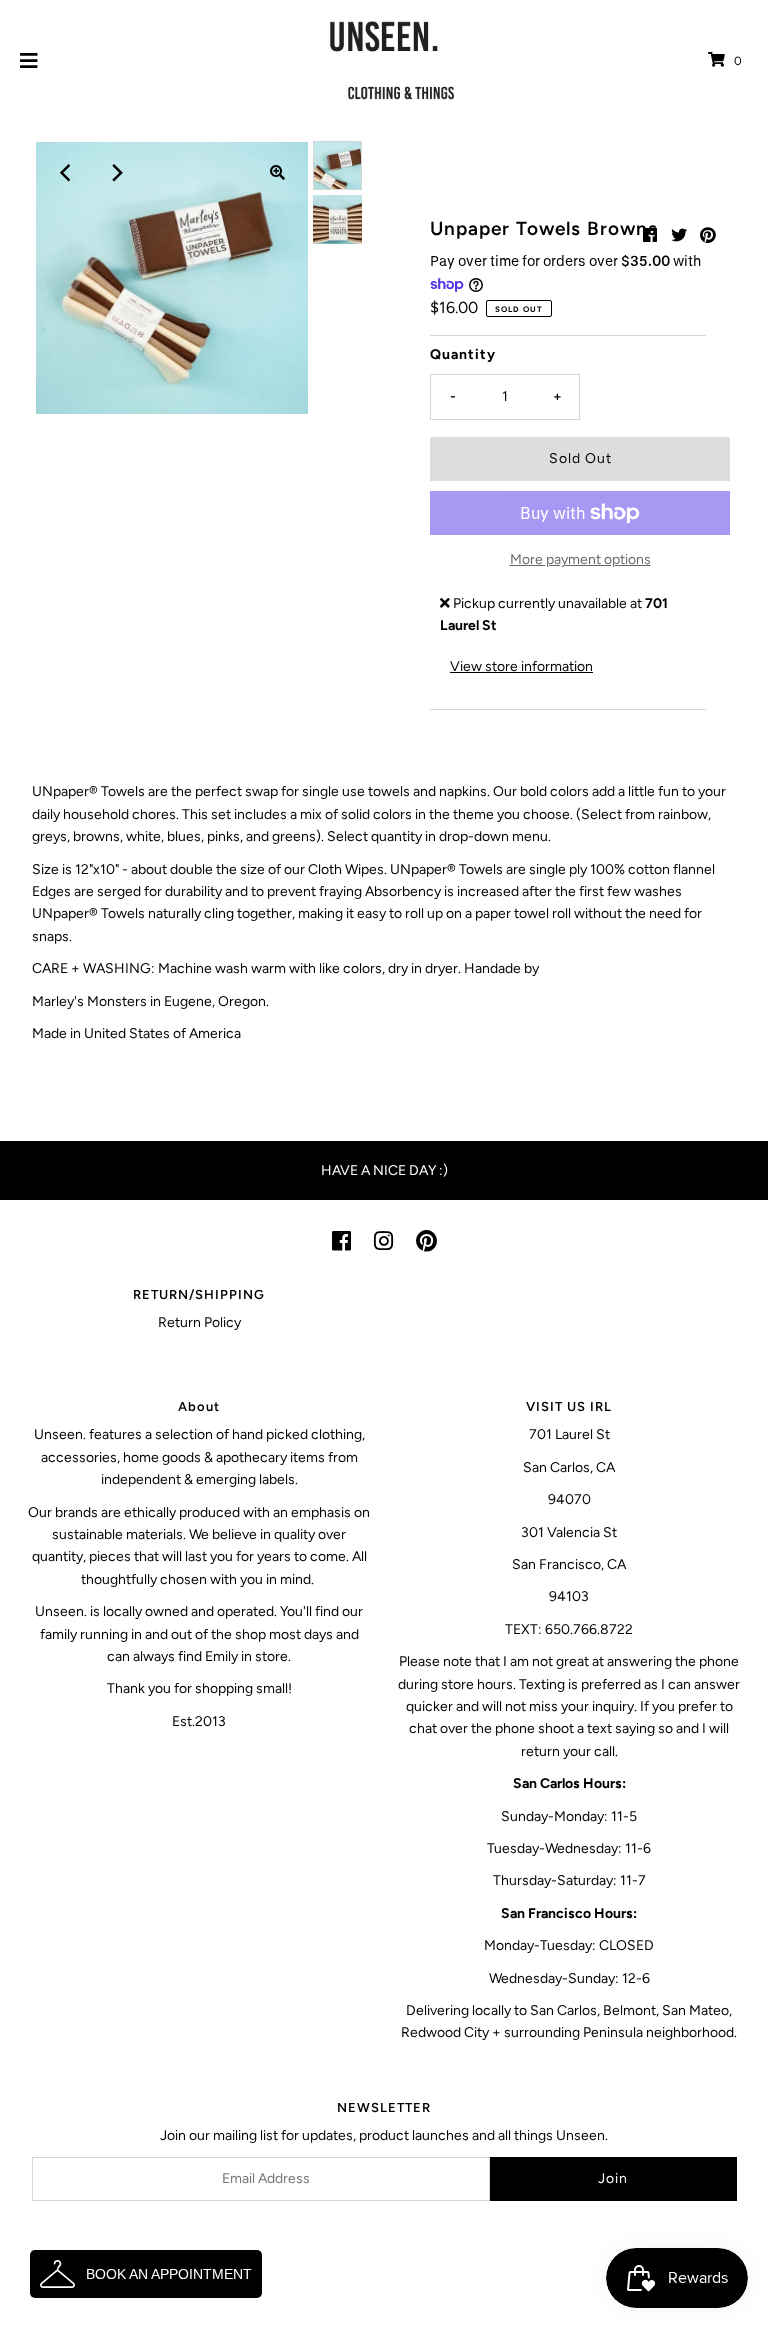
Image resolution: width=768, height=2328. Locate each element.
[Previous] (67, 173)
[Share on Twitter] (679, 235)
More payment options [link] (580, 559)
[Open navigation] (29, 61)
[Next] (116, 173)
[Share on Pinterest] (708, 235)
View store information (521, 666)
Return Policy (199, 1322)
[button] (146, 2274)
